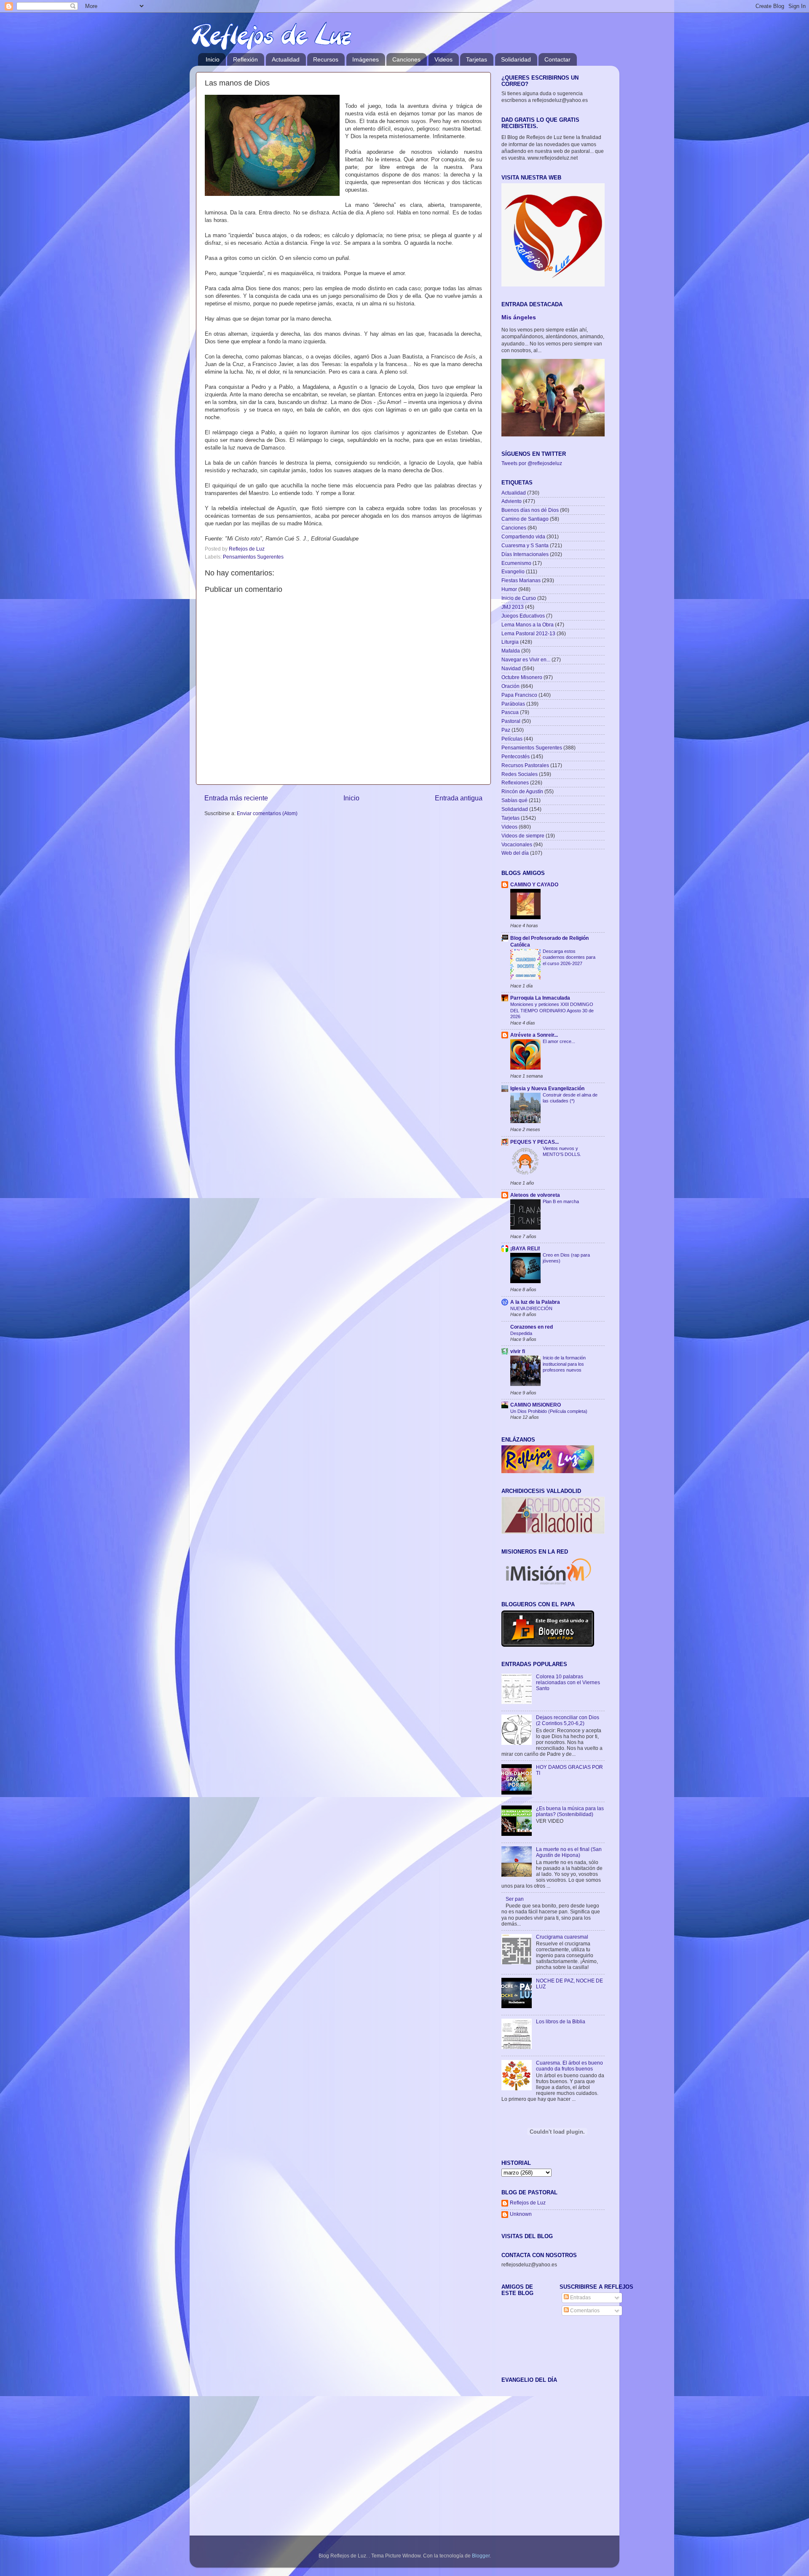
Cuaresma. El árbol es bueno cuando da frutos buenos (569, 2066)
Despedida (521, 1333)
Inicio (213, 59)
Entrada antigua (459, 798)
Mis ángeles (519, 317)
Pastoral (511, 721)
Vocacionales (517, 844)
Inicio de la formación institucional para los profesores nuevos (564, 1364)
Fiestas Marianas (521, 580)
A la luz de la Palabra (535, 1302)
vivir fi (518, 1351)
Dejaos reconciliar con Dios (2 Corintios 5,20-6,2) (568, 1720)
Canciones (406, 59)
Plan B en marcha (561, 1201)
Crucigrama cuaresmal (562, 1937)
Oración (510, 686)
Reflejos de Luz (528, 2203)
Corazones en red (532, 1327)
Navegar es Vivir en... (526, 659)
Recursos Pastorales (525, 765)
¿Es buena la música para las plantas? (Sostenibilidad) (570, 1811)
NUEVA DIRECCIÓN (531, 1308)
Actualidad (286, 59)
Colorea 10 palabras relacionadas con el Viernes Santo (568, 1682)
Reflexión (245, 59)
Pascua (510, 712)
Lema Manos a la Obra (528, 625)
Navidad (511, 668)
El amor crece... (559, 1041)
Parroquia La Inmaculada (540, 998)
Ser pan (515, 1899)
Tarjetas (477, 59)
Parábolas (513, 704)
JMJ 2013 (513, 607)
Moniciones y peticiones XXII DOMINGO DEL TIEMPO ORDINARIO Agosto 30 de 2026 (552, 1010)
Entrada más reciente (236, 798)
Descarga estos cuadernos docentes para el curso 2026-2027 (569, 957)
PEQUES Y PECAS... (534, 1142)
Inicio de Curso (519, 598)
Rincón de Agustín (522, 791)
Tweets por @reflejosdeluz (532, 463)
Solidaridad (516, 59)
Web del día (515, 853)
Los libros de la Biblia (561, 2021)
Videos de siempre (523, 836)
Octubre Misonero (522, 677)
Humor (509, 589)
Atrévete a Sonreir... (534, 1035)
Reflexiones (515, 782)
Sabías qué (514, 800)
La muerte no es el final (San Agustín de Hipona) (569, 1852)
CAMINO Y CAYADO (534, 884)
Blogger (481, 2556)
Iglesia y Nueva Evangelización (547, 1088)
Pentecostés (516, 756)
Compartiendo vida (523, 536)
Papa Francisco (519, 695)
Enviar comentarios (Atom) (267, 813)
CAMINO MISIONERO (536, 1405)
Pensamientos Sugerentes (253, 557)
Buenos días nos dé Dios (530, 510)
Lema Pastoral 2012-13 (528, 633)
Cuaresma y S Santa (525, 545)
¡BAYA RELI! (525, 1248)
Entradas (580, 2297)
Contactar (557, 59)
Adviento (512, 501)
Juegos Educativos (523, 616)
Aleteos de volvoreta (535, 1195)
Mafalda (511, 651)
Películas (512, 739)
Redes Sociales (520, 774)
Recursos (326, 59)
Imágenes (366, 59)
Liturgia (510, 642)
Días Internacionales (525, 554)
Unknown (521, 2214)
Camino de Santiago (525, 519)
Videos (443, 59)
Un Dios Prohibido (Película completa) (549, 1411)
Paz (506, 730)
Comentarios (584, 2310)
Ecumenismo (516, 563)
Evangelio (513, 571)
